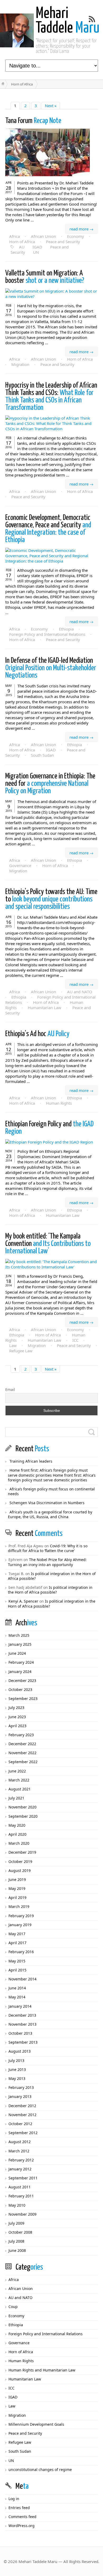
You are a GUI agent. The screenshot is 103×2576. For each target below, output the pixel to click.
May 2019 (17, 1888)
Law (13, 1345)
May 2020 (17, 1825)
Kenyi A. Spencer (23, 1601)
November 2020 (22, 1807)
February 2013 (21, 2087)
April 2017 (17, 1943)
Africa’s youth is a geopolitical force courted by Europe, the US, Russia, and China (50, 1514)
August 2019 (20, 1870)
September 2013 (23, 2042)
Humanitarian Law (45, 1008)
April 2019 (17, 1897)
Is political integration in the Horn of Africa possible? (52, 1576)
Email (10, 1389)
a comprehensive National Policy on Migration (50, 784)
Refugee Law (21, 1351)
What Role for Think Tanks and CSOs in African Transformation (51, 397)
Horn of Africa (22, 242)
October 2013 (20, 2033)
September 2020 (23, 1816)
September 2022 (23, 1762)
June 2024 (17, 1653)
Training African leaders (31, 1461)
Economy (76, 236)
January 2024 (20, 1672)
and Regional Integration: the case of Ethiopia (48, 529)
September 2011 (23, 2178)
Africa (15, 236)
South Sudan (42, 755)
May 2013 (17, 2078)
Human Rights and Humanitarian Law (42, 2370)
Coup (13, 2307)
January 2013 (20, 2096)
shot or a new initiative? (45, 277)
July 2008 (16, 2241)
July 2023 (16, 1707)
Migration (20, 364)
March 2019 (19, 1906)
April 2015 (17, 1970)
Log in (14, 2499)
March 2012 (19, 2151)
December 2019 (22, 1852)
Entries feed (19, 2508)
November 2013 (22, 2024)
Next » (51, 106)
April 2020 (17, 1834)
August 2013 (20, 2051)
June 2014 (17, 1988)
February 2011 (21, 2196)
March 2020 (19, 1843)
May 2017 (17, 1934)
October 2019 (20, 1861)
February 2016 (21, 1952)
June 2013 (17, 2069)
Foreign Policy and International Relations (47, 634)
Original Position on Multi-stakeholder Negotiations (51, 668)
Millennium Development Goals (36, 2424)
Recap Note (33, 121)
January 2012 (20, 2169)
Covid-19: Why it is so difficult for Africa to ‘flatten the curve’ (48, 1548)
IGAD (37, 247)
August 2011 (20, 2187)
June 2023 (17, 1717)
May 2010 (17, 2205)
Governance (20, 865)
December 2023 (22, 1681)
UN (36, 252)
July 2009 (16, 2223)
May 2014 (17, 1997)
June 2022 (17, 1771)
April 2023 (17, 1726)
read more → (81, 229)
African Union (43, 236)
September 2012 (23, 2133)
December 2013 (22, 2015)
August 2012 (20, 2142)
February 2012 (21, 2160)
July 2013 (16, 2060)
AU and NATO (80, 992)
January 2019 (20, 1925)
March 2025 (19, 1635)
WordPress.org (22, 2526)
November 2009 (22, 2214)
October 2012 (20, 2124)
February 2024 (21, 1662)
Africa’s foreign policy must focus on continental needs (51, 1491)
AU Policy (37, 1034)
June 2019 (17, 1879)
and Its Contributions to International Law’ (48, 1244)
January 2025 (20, 1644)
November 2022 (22, 1753)
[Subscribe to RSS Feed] (92, 19)
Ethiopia (66, 629)
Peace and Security (63, 242)
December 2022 (22, 1744)
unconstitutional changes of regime (40, 2470)
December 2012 (22, 2106)
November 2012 (22, 2115)
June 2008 (17, 2250)
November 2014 (22, 1979)
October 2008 (20, 2232)
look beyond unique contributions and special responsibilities (51, 899)
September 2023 (23, 1699)
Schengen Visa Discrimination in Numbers (47, 1503)
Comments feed (22, 2517)
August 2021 (20, 1789)
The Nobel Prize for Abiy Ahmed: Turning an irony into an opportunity (47, 1562)
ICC (75, 1340)
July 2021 (16, 1798)
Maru (68, 21)
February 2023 (21, 1735)
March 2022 (19, 1780)
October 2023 (20, 1690)
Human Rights (59, 1103)
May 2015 (17, 1961)
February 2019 (21, 1916)
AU (22, 247)
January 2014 (20, 2006)
